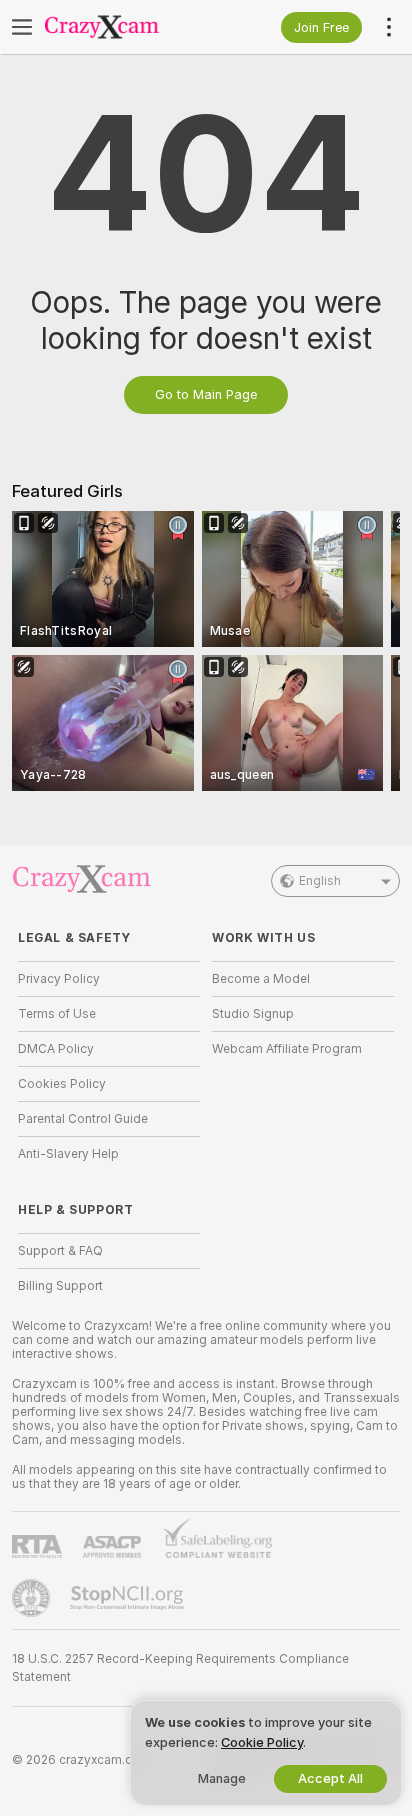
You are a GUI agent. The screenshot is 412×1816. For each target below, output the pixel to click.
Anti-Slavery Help (68, 1154)
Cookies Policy (62, 1084)
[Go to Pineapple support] (33, 1598)
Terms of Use (57, 1014)
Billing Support (60, 1286)
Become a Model (261, 979)
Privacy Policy (59, 979)
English (320, 881)
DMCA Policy (56, 1049)
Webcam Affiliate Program (287, 1049)
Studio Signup (253, 1014)
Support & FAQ (60, 1251)
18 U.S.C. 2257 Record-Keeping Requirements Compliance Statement (180, 1668)
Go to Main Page (206, 394)
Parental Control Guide (83, 1119)
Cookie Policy (262, 1742)
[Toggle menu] (22, 27)
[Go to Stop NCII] (129, 1598)
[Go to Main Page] (125, 27)
